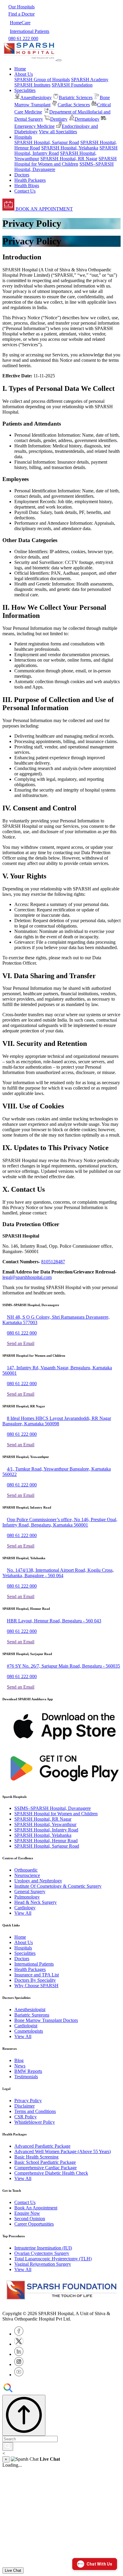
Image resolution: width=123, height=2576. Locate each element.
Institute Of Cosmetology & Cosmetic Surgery (58, 1886)
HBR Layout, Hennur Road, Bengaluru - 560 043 (54, 1621)
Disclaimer (24, 2106)
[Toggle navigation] (59, 60)
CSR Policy (26, 2117)
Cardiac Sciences (74, 105)
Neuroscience (27, 1875)
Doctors (22, 175)
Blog (19, 2060)
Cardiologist (26, 2026)
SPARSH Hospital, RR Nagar (69, 159)
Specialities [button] (25, 90)
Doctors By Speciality (35, 1980)
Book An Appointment (36, 2208)
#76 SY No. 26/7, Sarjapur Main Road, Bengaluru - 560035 (63, 1666)
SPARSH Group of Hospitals (42, 80)
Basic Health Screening (36, 2157)
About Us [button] (24, 74)
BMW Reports (28, 2071)
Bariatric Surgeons (32, 2015)
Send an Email (21, 1343)
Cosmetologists (29, 2031)
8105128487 (53, 1262)
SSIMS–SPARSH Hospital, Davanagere (53, 1808)
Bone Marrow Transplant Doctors (46, 2020)
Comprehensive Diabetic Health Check (51, 2173)
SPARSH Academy (90, 80)
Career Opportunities (34, 2224)
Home (20, 69)
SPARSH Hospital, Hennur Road (46, 1841)
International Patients (34, 1964)
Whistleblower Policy (35, 2122)
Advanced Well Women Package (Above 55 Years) (63, 2151)
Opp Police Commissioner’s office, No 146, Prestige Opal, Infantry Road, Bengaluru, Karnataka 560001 (60, 1522)
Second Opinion (30, 2219)
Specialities (25, 1953)
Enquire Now (27, 2213)
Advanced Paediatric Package (42, 2146)
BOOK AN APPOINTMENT (44, 209)
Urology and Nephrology (38, 1881)
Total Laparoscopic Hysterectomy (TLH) (53, 2259)
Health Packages (30, 180)
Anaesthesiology (36, 97)
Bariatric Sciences (76, 97)
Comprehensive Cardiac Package (46, 2168)
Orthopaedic (26, 1870)
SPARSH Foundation (72, 85)
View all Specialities (58, 132)
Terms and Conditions (35, 2111)
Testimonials (26, 2077)
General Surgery (30, 1891)
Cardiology (25, 1908)
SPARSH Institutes (32, 85)
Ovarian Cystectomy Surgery (42, 2253)
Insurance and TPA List (37, 1975)
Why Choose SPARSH (36, 1986)
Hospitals (23, 1948)
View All (23, 1913)
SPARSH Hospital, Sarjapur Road (47, 142)
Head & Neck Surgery (36, 1902)
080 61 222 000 (22, 1333)
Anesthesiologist (30, 2009)
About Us (24, 1942)
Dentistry (59, 119)
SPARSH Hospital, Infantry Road (46, 1830)
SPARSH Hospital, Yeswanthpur (45, 1824)
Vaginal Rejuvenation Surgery (43, 2264)
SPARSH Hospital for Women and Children (66, 161)
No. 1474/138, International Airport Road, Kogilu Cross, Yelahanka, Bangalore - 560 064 (58, 1573)
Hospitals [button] (23, 137)
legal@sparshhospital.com (27, 1277)
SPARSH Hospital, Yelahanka (70, 148)
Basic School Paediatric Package (45, 2162)
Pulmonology (27, 1897)
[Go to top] (24, 2415)
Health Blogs (27, 186)
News (20, 2066)
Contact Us (25, 191)
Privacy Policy (28, 2101)
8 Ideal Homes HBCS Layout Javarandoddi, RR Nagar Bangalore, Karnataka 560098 (57, 1421)
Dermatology (87, 119)
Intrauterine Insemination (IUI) (43, 2248)
